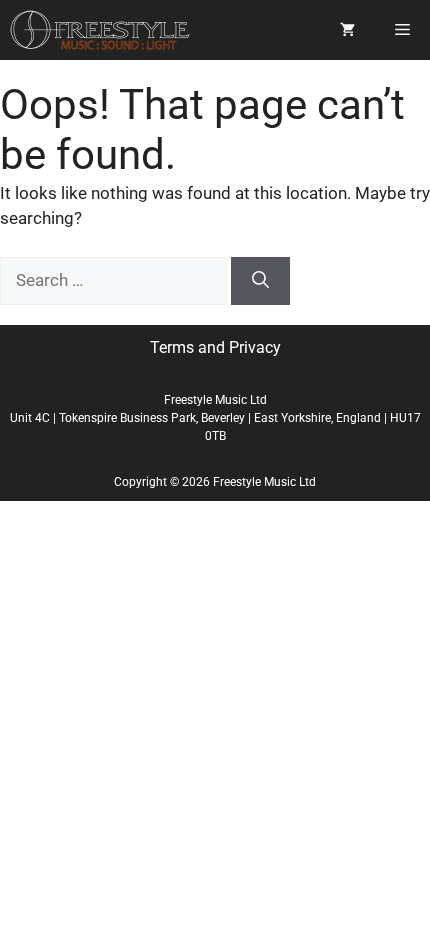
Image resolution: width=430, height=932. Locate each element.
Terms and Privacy (215, 347)
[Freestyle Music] (100, 30)
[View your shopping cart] (347, 30)
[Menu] (402, 30)
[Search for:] (115, 280)
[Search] (260, 281)
